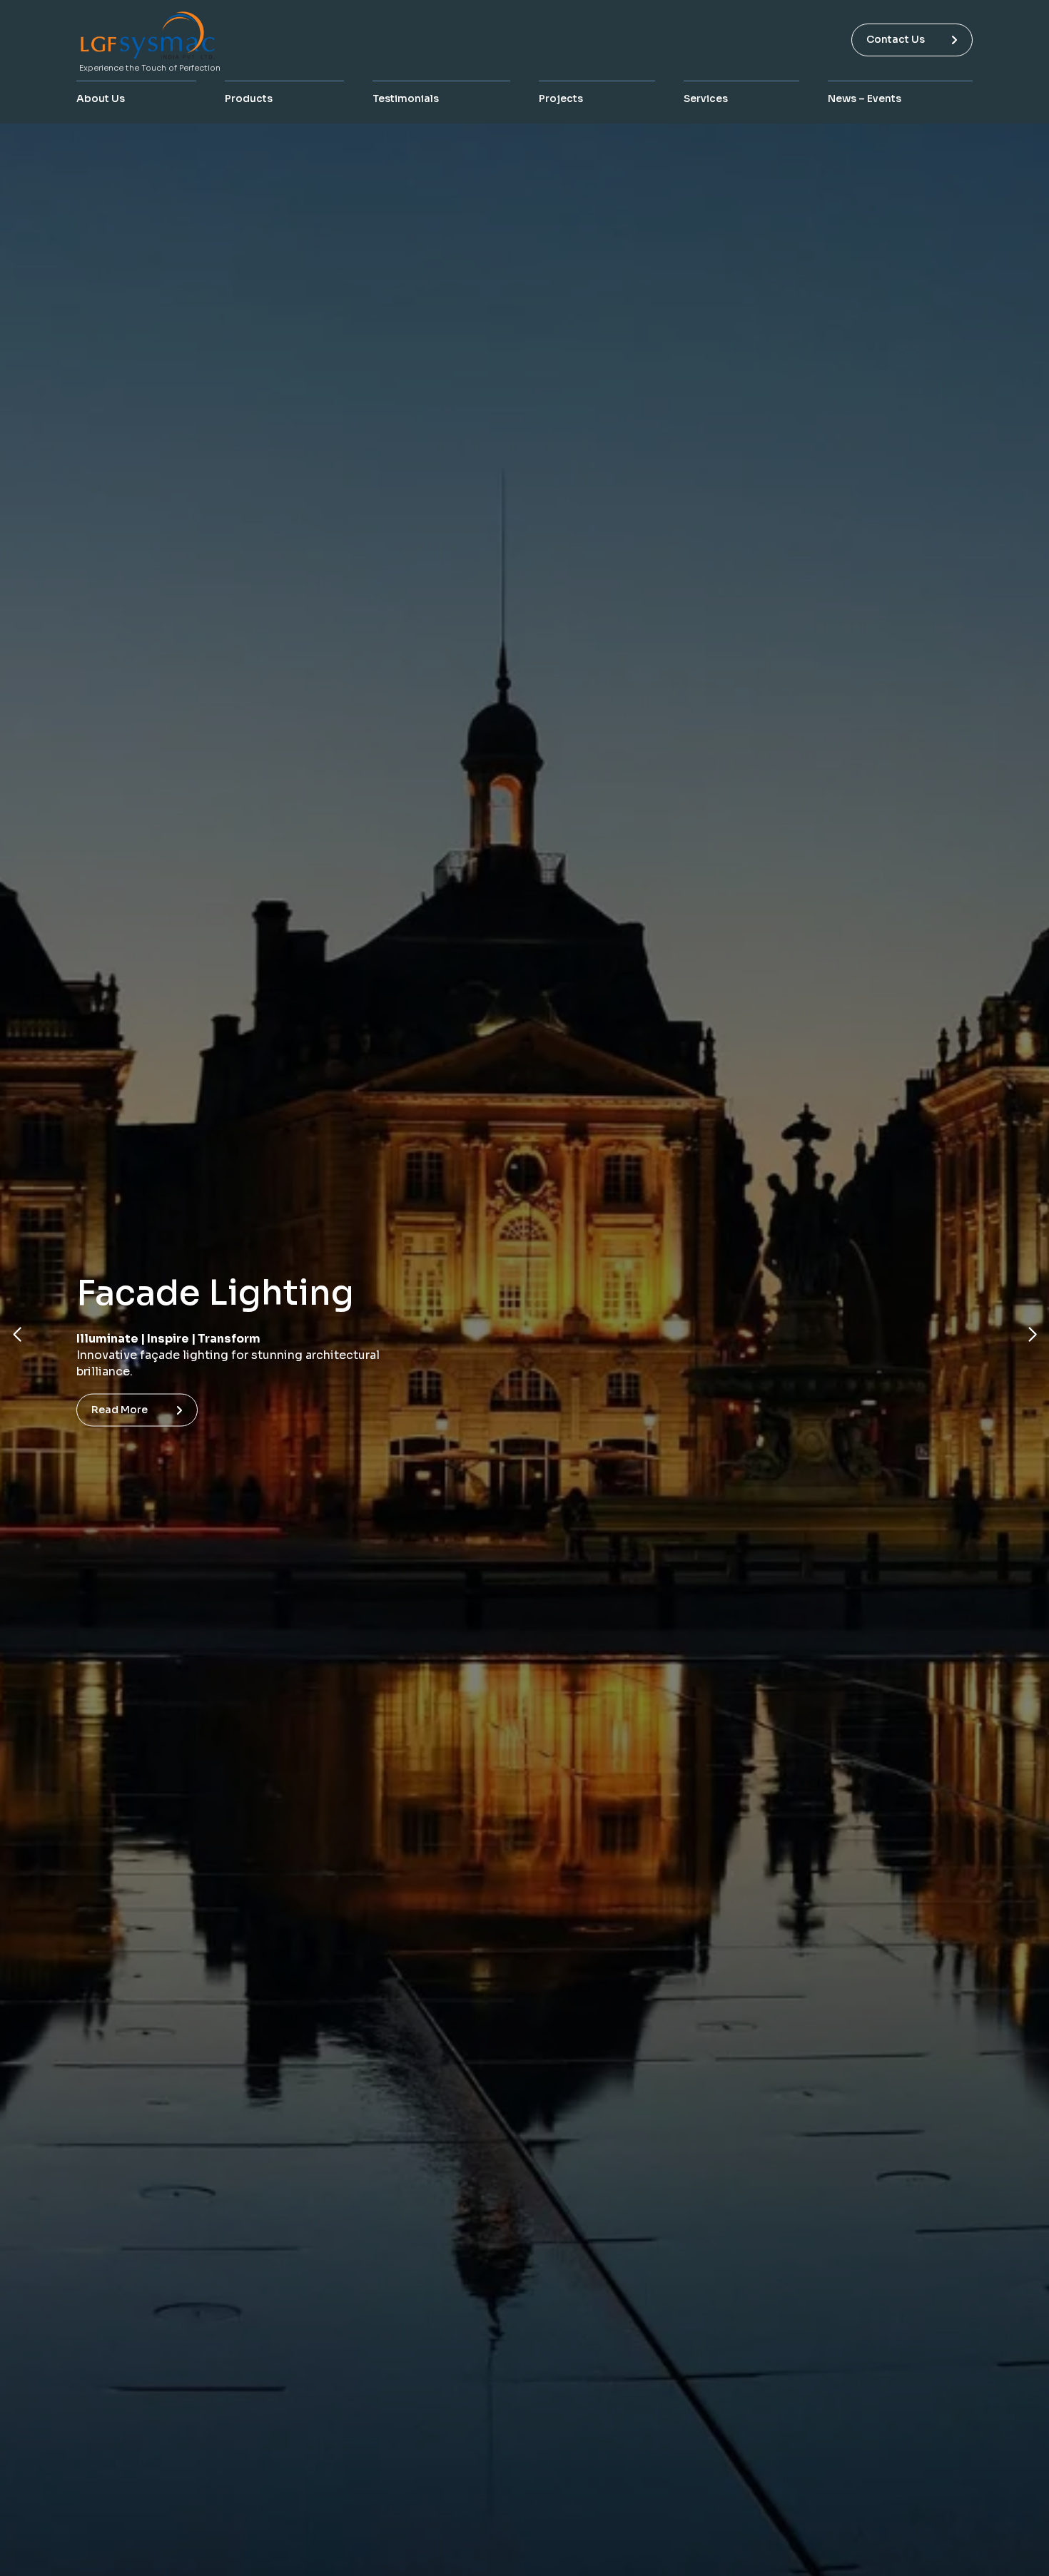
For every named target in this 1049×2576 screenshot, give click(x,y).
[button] (17, 1335)
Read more (120, 1401)
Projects (561, 98)
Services (706, 98)
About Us (101, 98)
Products (249, 98)
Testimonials (406, 98)
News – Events (865, 98)
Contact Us (896, 39)
